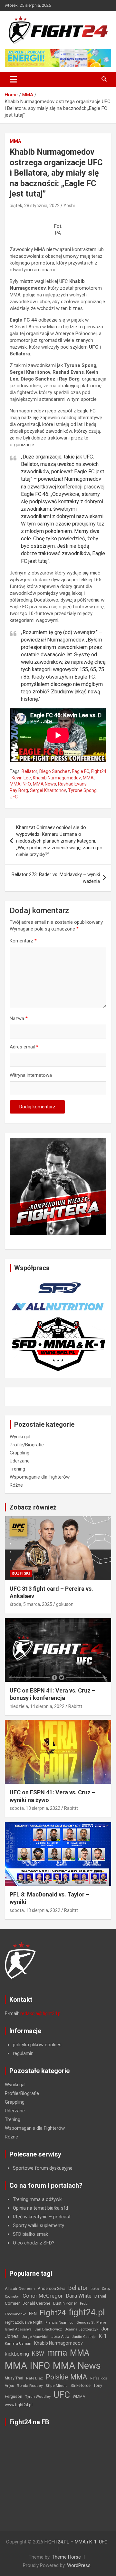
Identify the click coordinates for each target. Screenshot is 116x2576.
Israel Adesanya (18, 2329)
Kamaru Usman (18, 2344)
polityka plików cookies (37, 2045)
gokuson (65, 1604)
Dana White (79, 2296)
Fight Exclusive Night (24, 2322)
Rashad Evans (72, 784)
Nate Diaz (34, 2378)
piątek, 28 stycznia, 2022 (35, 206)
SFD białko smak (30, 2234)
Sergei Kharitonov (48, 790)
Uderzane (20, 1461)
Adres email (24, 1047)
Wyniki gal (20, 1437)
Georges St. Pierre (91, 2323)
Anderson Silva (52, 2288)
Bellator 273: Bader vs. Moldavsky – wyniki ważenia (56, 878)
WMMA (79, 2397)
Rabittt (75, 1706)
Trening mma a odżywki (38, 2199)
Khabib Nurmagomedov (57, 778)
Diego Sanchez (55, 771)
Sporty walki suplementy (39, 2225)
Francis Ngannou (59, 2323)
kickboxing (17, 2354)
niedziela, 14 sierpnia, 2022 (37, 1706)
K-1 (103, 2336)
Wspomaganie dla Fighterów (40, 1477)
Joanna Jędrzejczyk (82, 2329)
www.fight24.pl (19, 2405)
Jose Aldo (60, 2337)
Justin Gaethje (84, 2337)
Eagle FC (81, 771)
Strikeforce (81, 2385)
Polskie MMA (67, 2377)
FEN (33, 2314)
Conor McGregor (43, 2296)
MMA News (44, 784)
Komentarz (23, 941)
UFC (14, 797)
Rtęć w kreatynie (30, 2217)
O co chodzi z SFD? (34, 2243)
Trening (17, 1469)
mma (57, 2353)
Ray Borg (19, 790)
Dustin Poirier (65, 2303)
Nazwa (19, 1018)
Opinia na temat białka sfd (40, 2208)
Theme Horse (66, 2557)
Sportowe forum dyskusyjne (43, 2168)
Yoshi (69, 206)
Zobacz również (33, 1507)
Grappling (19, 1453)
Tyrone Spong (82, 790)
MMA (15, 141)
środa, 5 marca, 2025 (31, 1604)
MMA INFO (20, 784)
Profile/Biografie (27, 1445)
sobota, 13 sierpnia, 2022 (35, 1808)
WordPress (79, 2565)
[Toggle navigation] (13, 79)
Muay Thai (14, 2378)
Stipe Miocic (57, 2386)
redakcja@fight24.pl (41, 2013)
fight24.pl (87, 2312)
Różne (16, 1485)
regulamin (23, 2053)
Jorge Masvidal (35, 2337)
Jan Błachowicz (48, 2329)
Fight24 (99, 771)
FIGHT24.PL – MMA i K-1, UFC (76, 2542)
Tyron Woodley (38, 2397)
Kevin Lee (21, 778)
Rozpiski (21, 1573)
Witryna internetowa (31, 1075)
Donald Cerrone (36, 2303)
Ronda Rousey (30, 2386)
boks (95, 2289)
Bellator (29, 771)
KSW (38, 2354)
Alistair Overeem (20, 2289)
